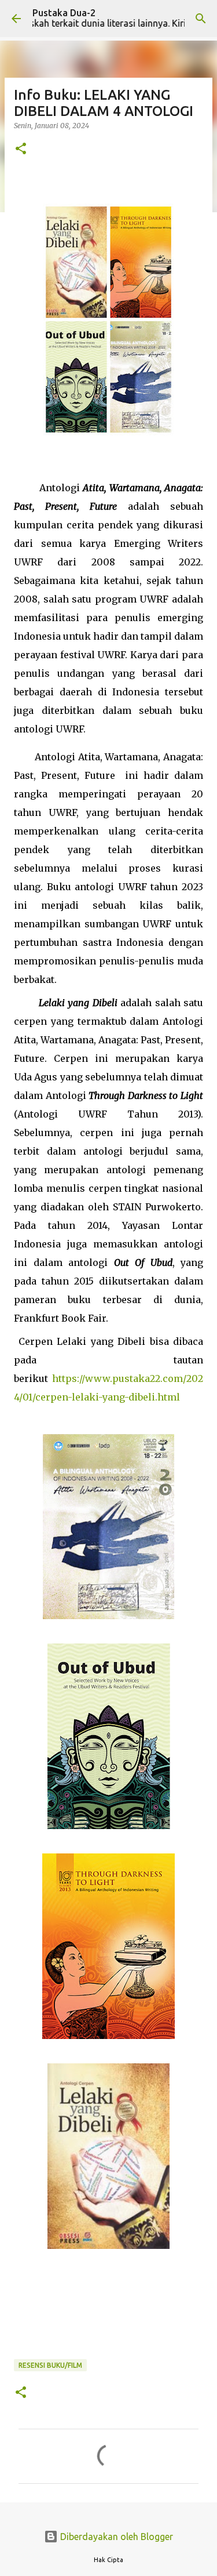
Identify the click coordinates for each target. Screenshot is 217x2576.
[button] (21, 149)
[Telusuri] (201, 19)
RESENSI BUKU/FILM (50, 2365)
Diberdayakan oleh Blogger (115, 2537)
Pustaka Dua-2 (64, 13)
